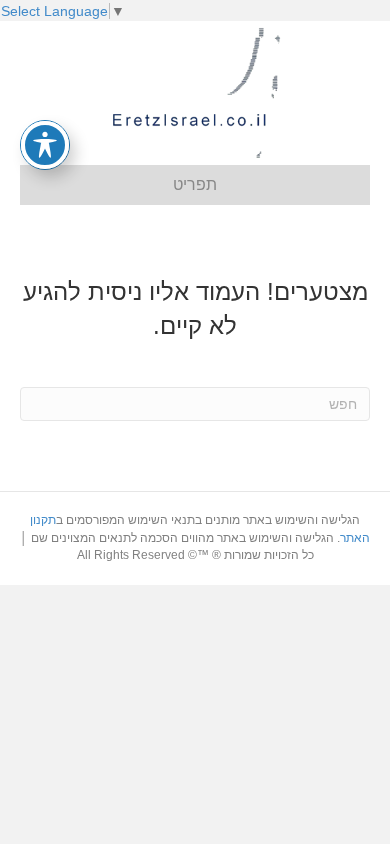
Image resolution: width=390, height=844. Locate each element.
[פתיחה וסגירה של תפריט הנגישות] (45, 145)
